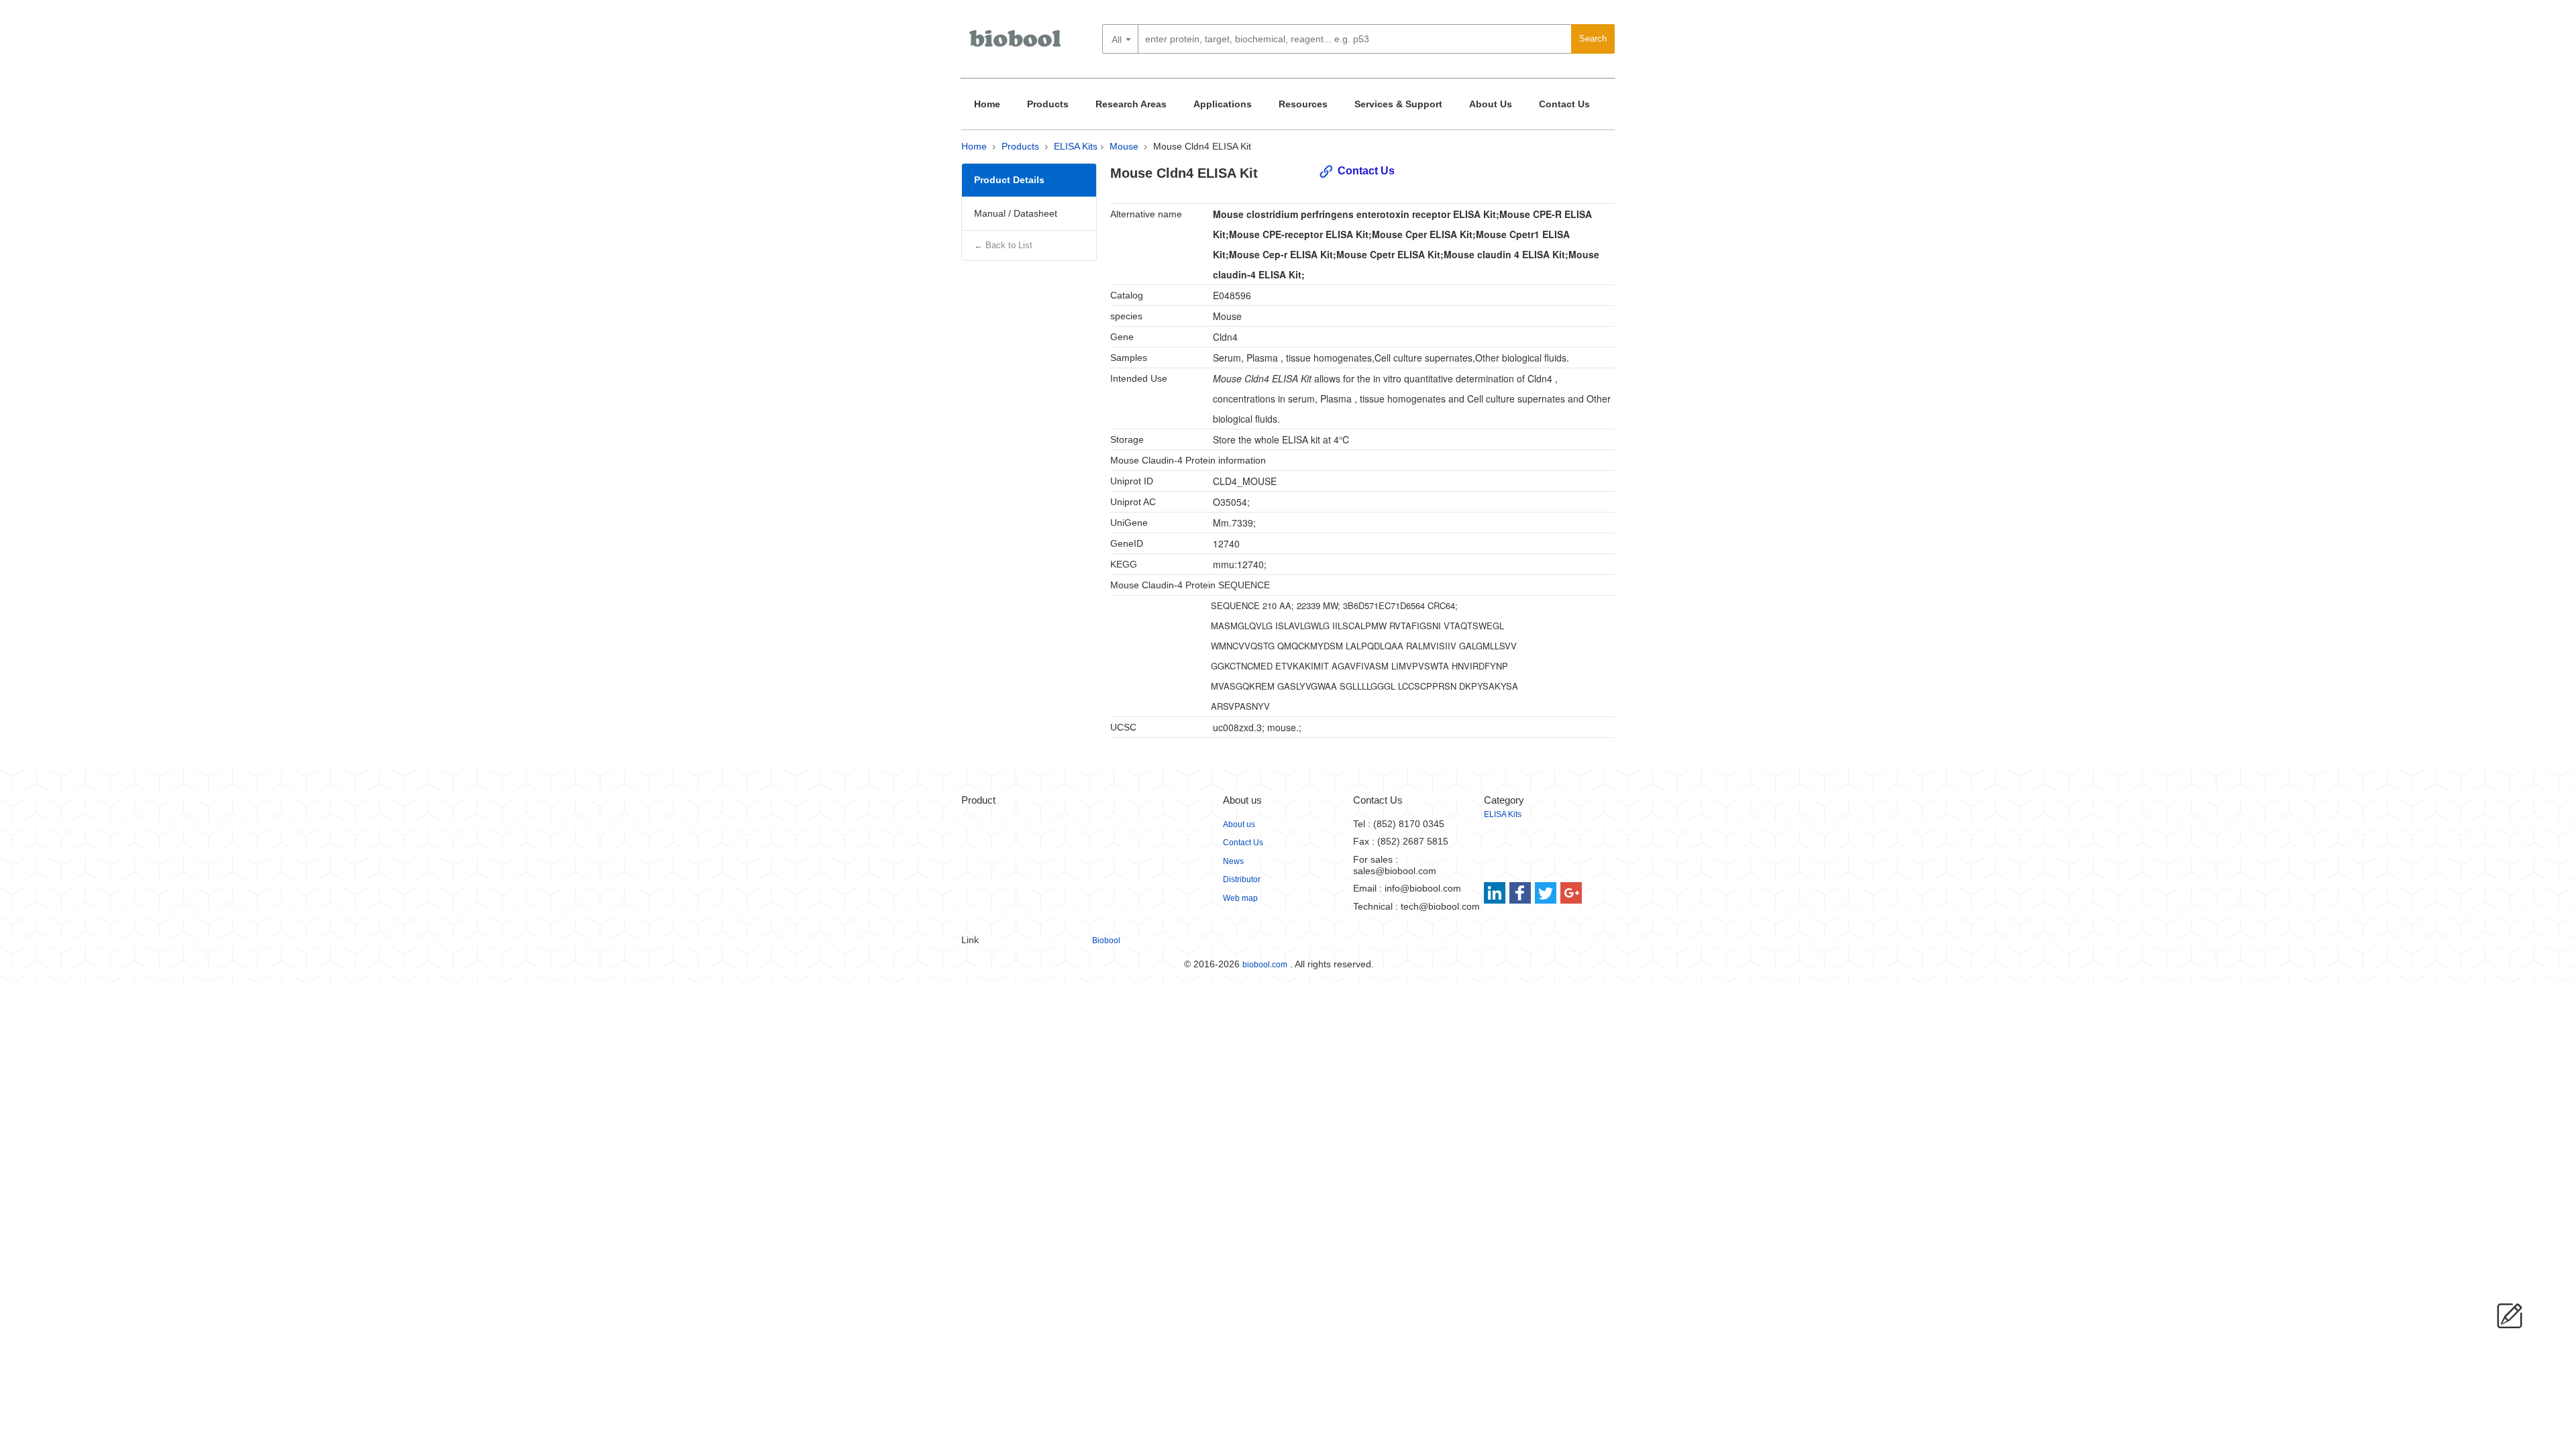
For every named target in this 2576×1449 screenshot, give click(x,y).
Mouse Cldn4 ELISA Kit (1202, 146)
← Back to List (1003, 245)
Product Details (1009, 180)
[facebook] (1521, 893)
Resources (1303, 104)
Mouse (1124, 146)
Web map (1240, 898)
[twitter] (1546, 893)
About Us (1491, 104)
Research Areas (1131, 104)
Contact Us (1564, 104)
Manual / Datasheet (1016, 213)
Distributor (1242, 879)
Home (987, 104)
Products (1048, 104)
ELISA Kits (1076, 146)
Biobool (1106, 941)
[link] (1496, 893)
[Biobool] (1016, 44)
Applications (1223, 104)
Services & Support (1398, 104)
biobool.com (1265, 965)
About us (1239, 824)
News (1233, 861)
